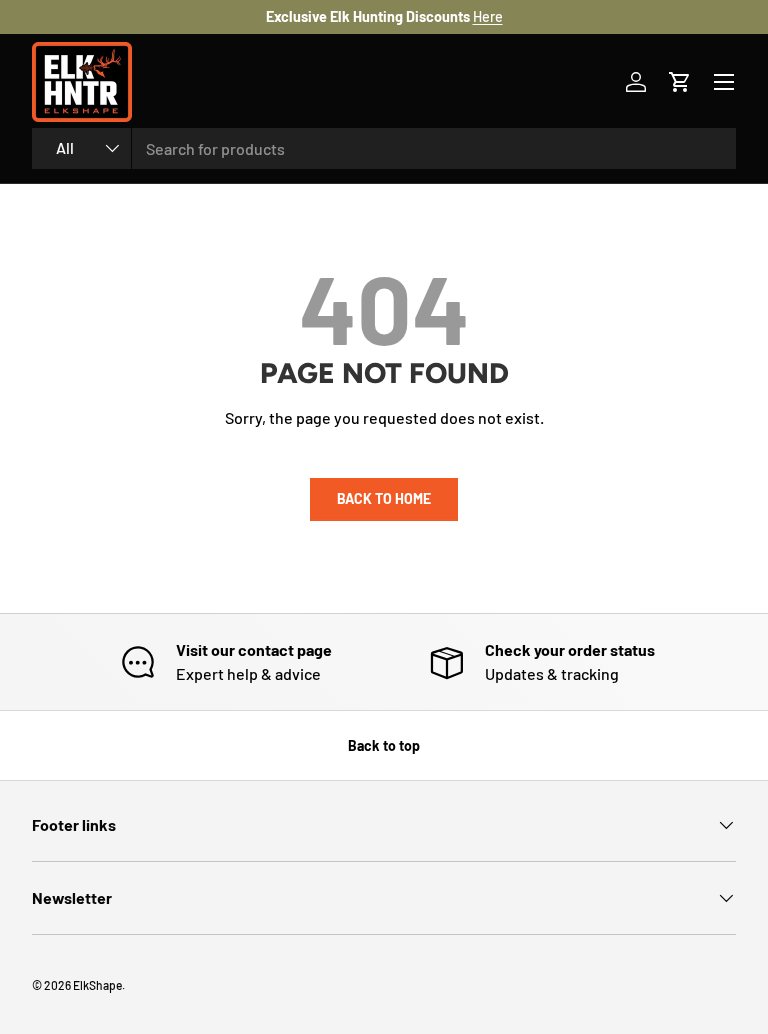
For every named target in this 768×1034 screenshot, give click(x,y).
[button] (680, 82)
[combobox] (384, 148)
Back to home (384, 498)
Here (488, 16)
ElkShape (97, 985)
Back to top (384, 745)
